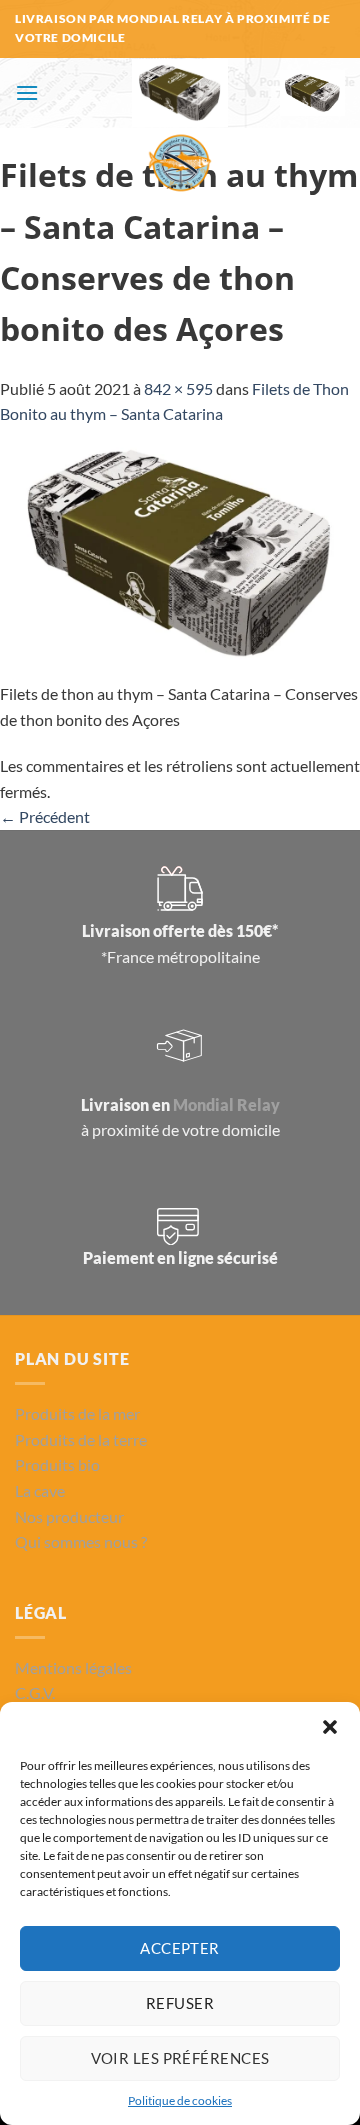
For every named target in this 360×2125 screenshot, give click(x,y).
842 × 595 (178, 388)
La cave (40, 1490)
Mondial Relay (226, 1104)
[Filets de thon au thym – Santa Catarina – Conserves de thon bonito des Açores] (180, 551)
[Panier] (313, 93)
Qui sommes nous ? (81, 1541)
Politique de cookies (180, 2100)
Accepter (180, 1948)
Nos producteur (69, 1516)
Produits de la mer (77, 1413)
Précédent (45, 816)
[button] (330, 1727)
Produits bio (57, 1464)
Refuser (180, 2003)
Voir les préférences (180, 2058)
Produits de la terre (81, 1439)
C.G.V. (35, 1692)
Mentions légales (73, 1667)
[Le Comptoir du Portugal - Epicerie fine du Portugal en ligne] (180, 128)
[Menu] (27, 92)
